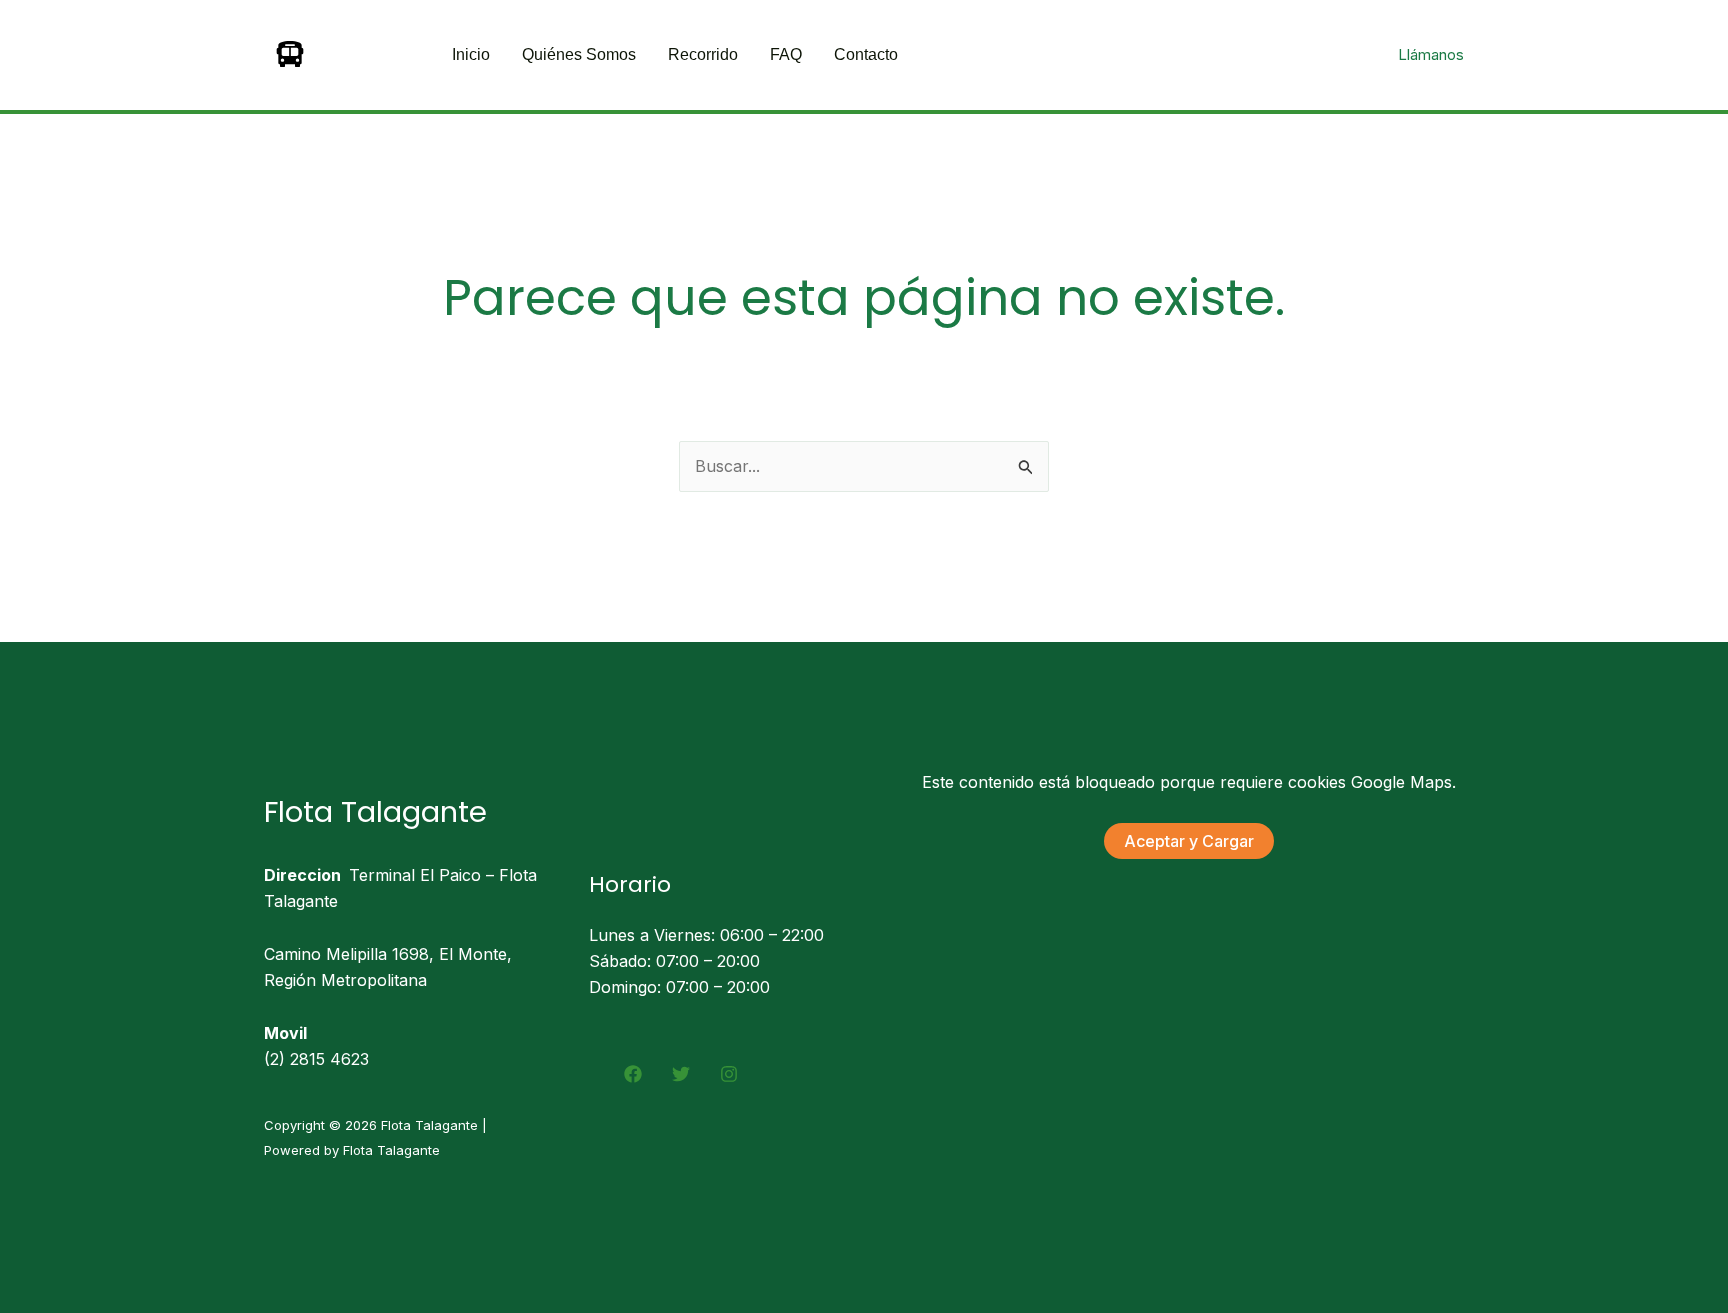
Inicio (471, 54)
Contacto (866, 54)
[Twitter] (681, 1074)
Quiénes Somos (579, 54)
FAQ (786, 54)
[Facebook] (633, 1074)
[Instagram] (729, 1074)
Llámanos (1431, 54)
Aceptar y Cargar (1189, 841)
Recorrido (703, 54)
